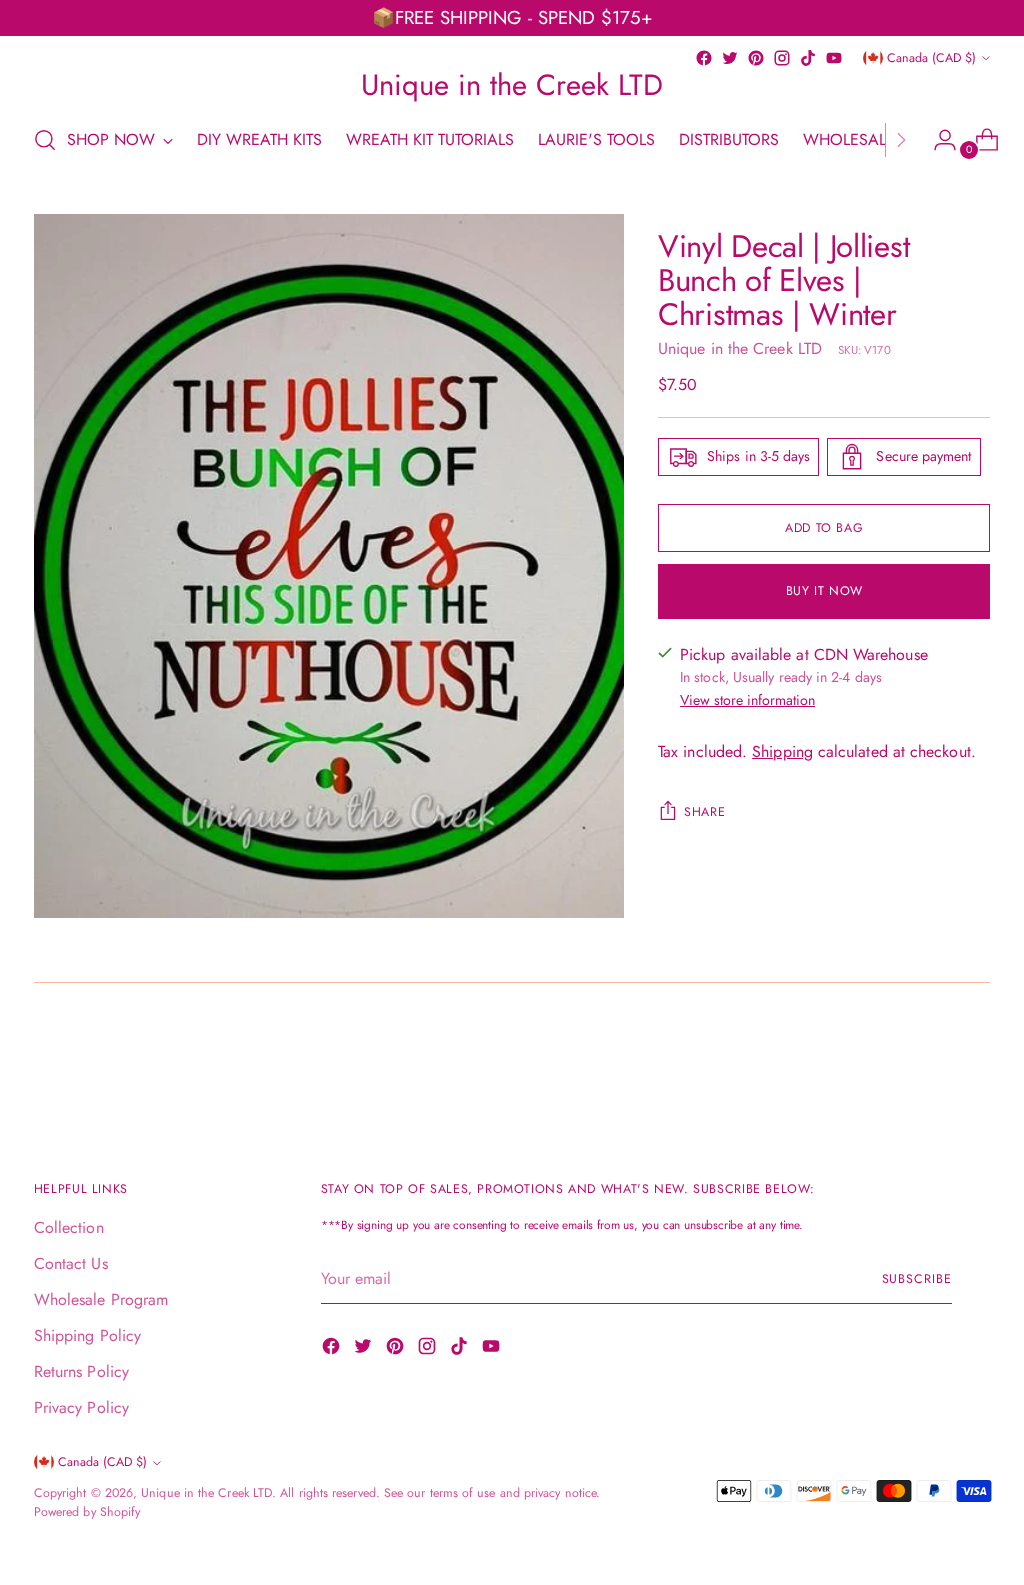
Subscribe (917, 1279)
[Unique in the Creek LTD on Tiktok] (808, 58)
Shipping (782, 751)
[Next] (901, 140)
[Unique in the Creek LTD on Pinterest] (756, 58)
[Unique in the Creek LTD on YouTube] (834, 58)
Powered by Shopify (87, 1512)
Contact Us (71, 1263)
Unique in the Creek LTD (740, 348)
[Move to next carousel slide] (973, 1059)
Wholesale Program (101, 1299)
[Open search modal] (45, 140)
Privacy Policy (81, 1407)
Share (704, 812)
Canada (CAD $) (931, 58)
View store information (747, 700)
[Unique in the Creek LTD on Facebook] (704, 58)
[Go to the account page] (937, 140)
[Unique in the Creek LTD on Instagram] (782, 58)
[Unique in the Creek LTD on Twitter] (730, 58)
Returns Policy (81, 1371)
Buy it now (824, 591)
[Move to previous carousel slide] (927, 1060)
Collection (69, 1227)
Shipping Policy (87, 1335)
